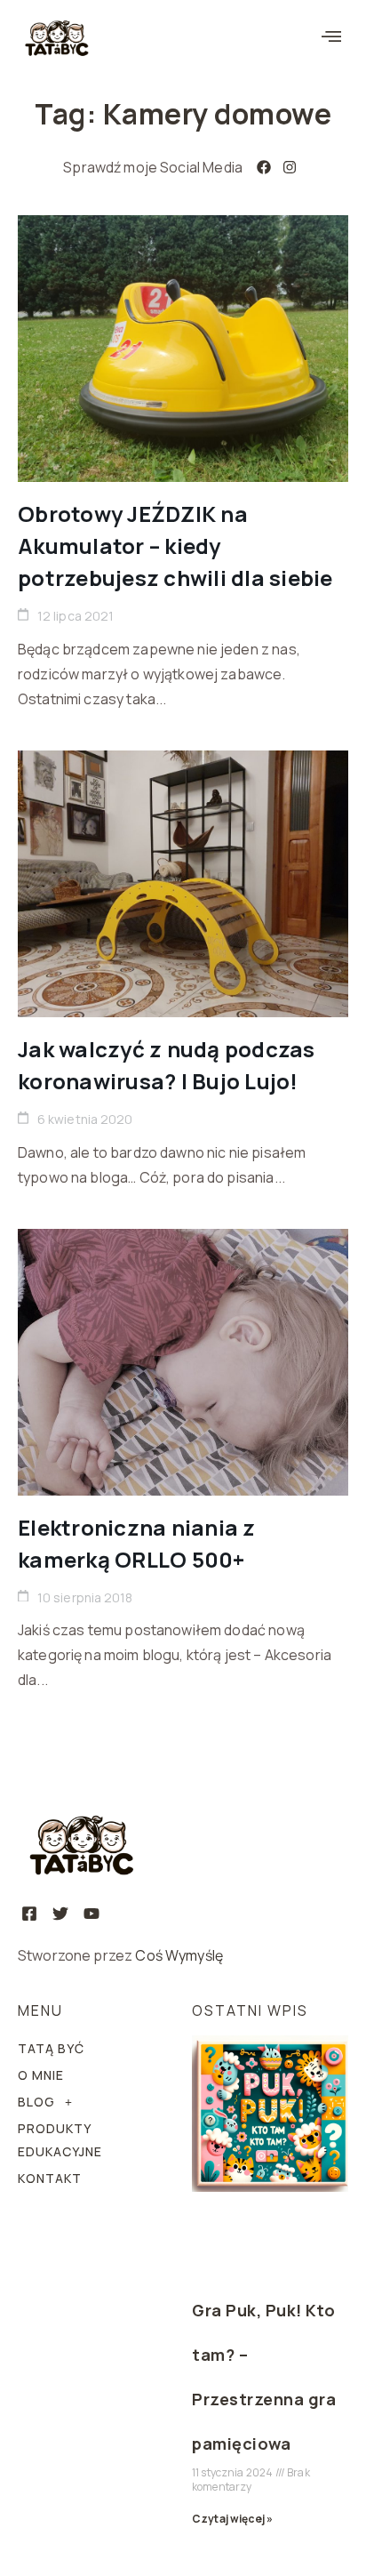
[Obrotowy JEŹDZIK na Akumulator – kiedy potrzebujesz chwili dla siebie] (183, 349)
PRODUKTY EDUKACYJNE (60, 2140)
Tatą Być (51, 2048)
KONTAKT (50, 2178)
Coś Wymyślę (179, 1955)
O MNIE (41, 2075)
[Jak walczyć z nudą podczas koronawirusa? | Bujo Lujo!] (183, 884)
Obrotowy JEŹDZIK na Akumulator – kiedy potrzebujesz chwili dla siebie (175, 546)
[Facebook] (264, 167)
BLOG (36, 2102)
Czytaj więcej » (232, 2519)
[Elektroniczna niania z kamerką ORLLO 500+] (183, 1362)
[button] (331, 37)
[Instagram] (290, 167)
